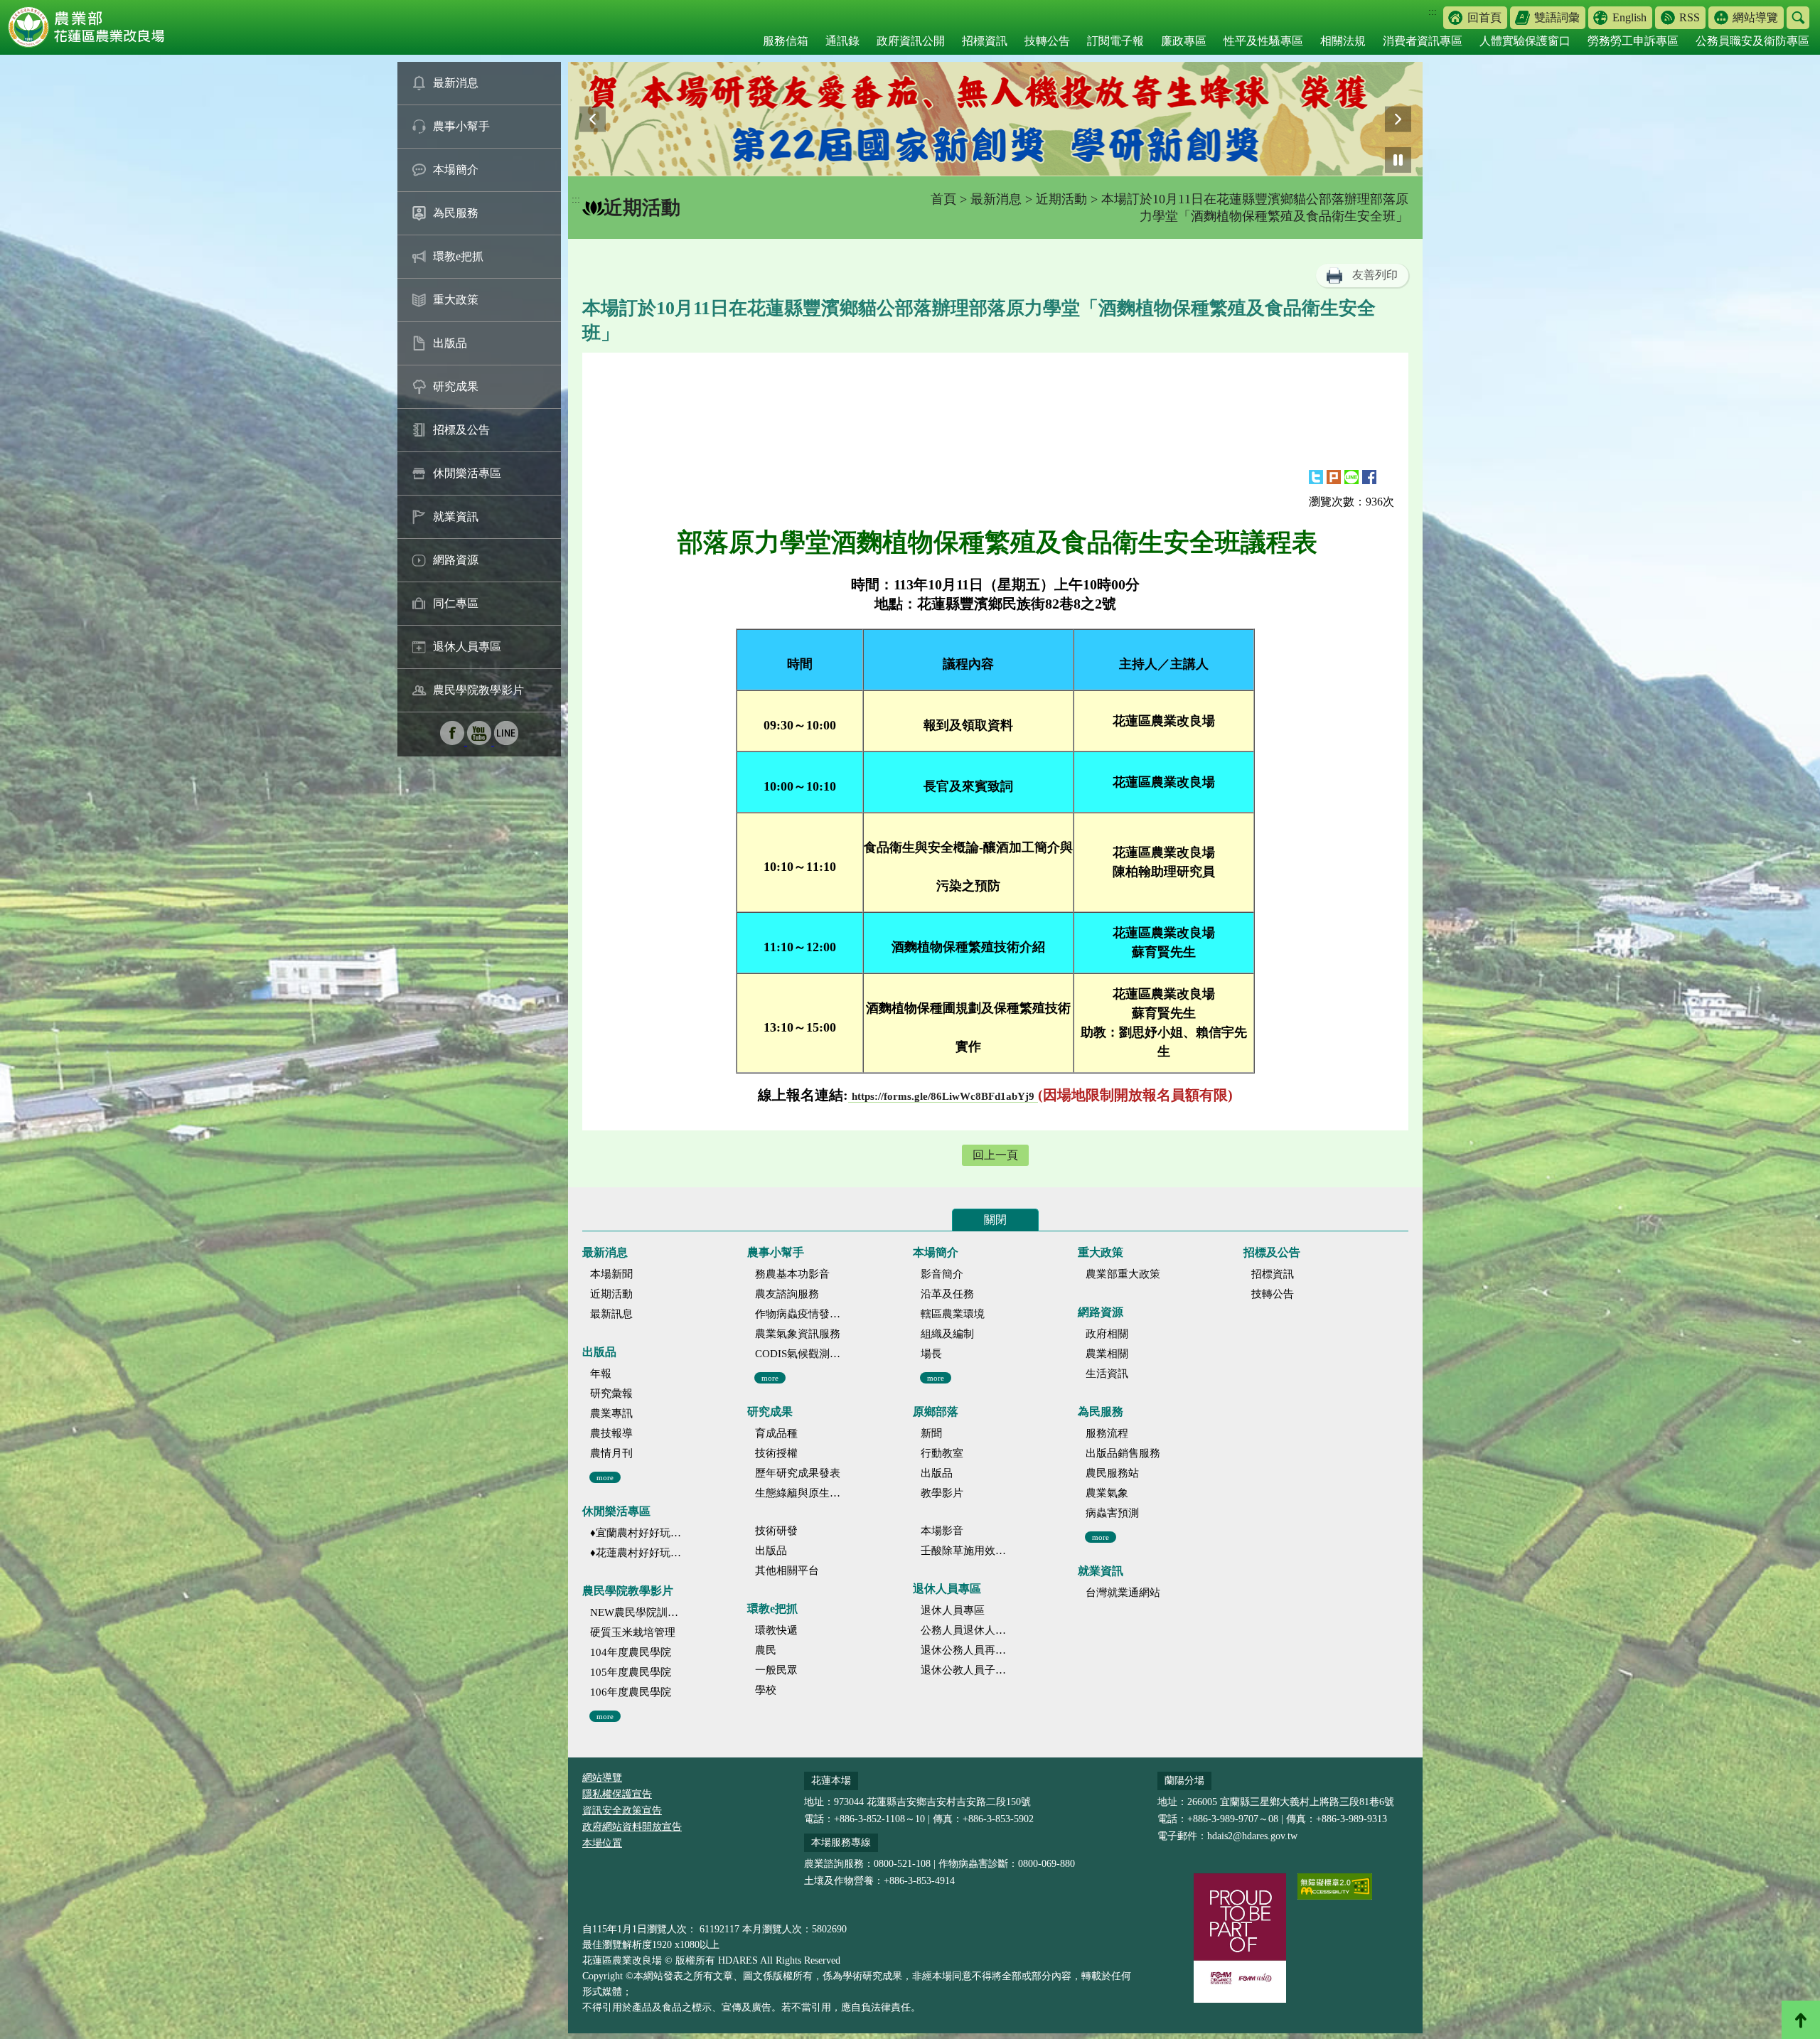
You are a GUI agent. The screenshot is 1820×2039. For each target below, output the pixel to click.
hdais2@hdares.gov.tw (1252, 1836)
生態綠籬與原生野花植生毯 (801, 1493)
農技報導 (611, 1433)
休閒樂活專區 (467, 473)
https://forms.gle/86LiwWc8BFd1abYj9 (943, 1096)
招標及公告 (461, 430)
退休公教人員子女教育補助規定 (967, 1670)
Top (1801, 2020)
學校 (766, 1690)
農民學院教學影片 (478, 690)
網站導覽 (1755, 17)
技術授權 (776, 1453)
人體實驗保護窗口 (1525, 41)
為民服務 (456, 213)
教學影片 (942, 1493)
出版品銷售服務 (1123, 1453)
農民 (766, 1650)
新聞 (931, 1433)
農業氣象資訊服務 (798, 1334)
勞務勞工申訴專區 (1633, 41)
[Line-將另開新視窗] (506, 741)
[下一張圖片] (1398, 119)
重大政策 (456, 300)
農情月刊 (611, 1453)
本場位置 (602, 1843)
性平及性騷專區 (1263, 41)
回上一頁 (995, 1155)
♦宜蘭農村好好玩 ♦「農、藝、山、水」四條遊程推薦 (636, 1533)
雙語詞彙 (1557, 17)
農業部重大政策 (1123, 1274)
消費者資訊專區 (1423, 41)
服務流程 (1107, 1433)
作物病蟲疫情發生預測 (801, 1314)
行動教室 (942, 1453)
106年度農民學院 (631, 1692)
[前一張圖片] (593, 119)
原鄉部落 (936, 1412)
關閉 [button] (995, 1220)
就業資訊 (456, 517)
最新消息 (456, 83)
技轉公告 (1047, 41)
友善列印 (1375, 275)
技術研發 (776, 1531)
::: (1433, 12)
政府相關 (1107, 1334)
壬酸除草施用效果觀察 (967, 1551)
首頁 (943, 199)
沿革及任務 (947, 1294)
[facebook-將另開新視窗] (454, 741)
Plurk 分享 (1334, 477)
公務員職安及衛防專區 (1752, 41)
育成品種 (776, 1433)
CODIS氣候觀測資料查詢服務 (801, 1354)
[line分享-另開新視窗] (1351, 477)
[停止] (1398, 160)
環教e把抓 (458, 256)
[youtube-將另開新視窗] (481, 741)
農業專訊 (611, 1413)
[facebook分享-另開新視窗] (1369, 477)
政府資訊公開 (911, 41)
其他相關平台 (787, 1570)
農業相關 (1107, 1354)
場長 (931, 1354)
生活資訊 (1107, 1374)
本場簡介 (456, 170)
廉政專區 (1184, 41)
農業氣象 (1107, 1493)
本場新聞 (611, 1274)
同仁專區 (456, 603)
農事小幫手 (461, 126)
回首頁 (1484, 17)
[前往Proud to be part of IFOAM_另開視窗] (1240, 1938)
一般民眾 (776, 1670)
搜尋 (1798, 18)
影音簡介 (942, 1274)
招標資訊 (985, 41)
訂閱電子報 (1115, 41)
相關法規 (1343, 41)
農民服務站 (1112, 1473)
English (1629, 17)
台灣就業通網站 (1123, 1593)
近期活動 (1061, 199)
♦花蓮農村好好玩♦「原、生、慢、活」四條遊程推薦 (636, 1553)
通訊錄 (842, 41)
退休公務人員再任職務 (967, 1650)
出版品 (450, 343)
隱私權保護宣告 (617, 1794)
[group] (995, 119)
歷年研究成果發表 (798, 1473)
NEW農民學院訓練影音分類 (636, 1612)
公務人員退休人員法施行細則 (967, 1630)
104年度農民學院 (631, 1652)
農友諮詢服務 (787, 1294)
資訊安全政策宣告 (622, 1810)
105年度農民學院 (631, 1672)
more (605, 1477)
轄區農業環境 (953, 1314)
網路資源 (456, 560)
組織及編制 (947, 1334)
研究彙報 (611, 1393)
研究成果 (456, 386)
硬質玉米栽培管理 (633, 1632)
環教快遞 (776, 1630)
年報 (601, 1374)
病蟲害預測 (1112, 1513)
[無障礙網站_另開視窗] (1335, 1887)
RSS (1690, 17)
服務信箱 (786, 41)
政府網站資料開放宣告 (632, 1827)
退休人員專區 (467, 647)
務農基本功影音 (792, 1274)
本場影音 (942, 1531)
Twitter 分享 (1316, 477)
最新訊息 (611, 1314)
